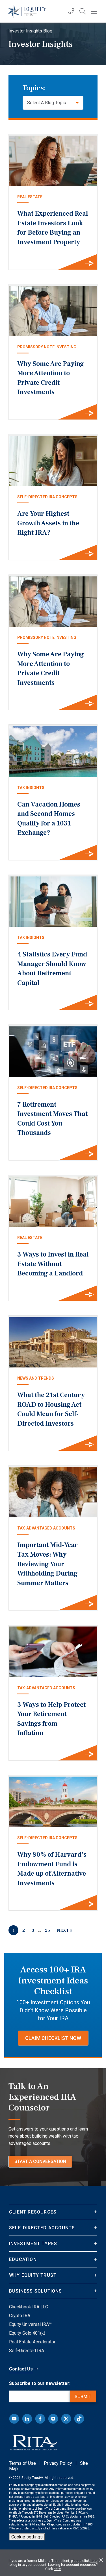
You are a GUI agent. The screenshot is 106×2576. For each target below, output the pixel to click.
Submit (83, 2397)
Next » (65, 1930)
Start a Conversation (40, 2161)
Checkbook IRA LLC (29, 2307)
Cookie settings (27, 2537)
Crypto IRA (20, 2316)
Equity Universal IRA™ (30, 2324)
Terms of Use (22, 2463)
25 (47, 1930)
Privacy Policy (58, 2463)
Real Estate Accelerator (32, 2342)
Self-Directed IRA (27, 2351)
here (94, 2561)
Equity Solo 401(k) (27, 2333)
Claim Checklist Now (53, 2038)
